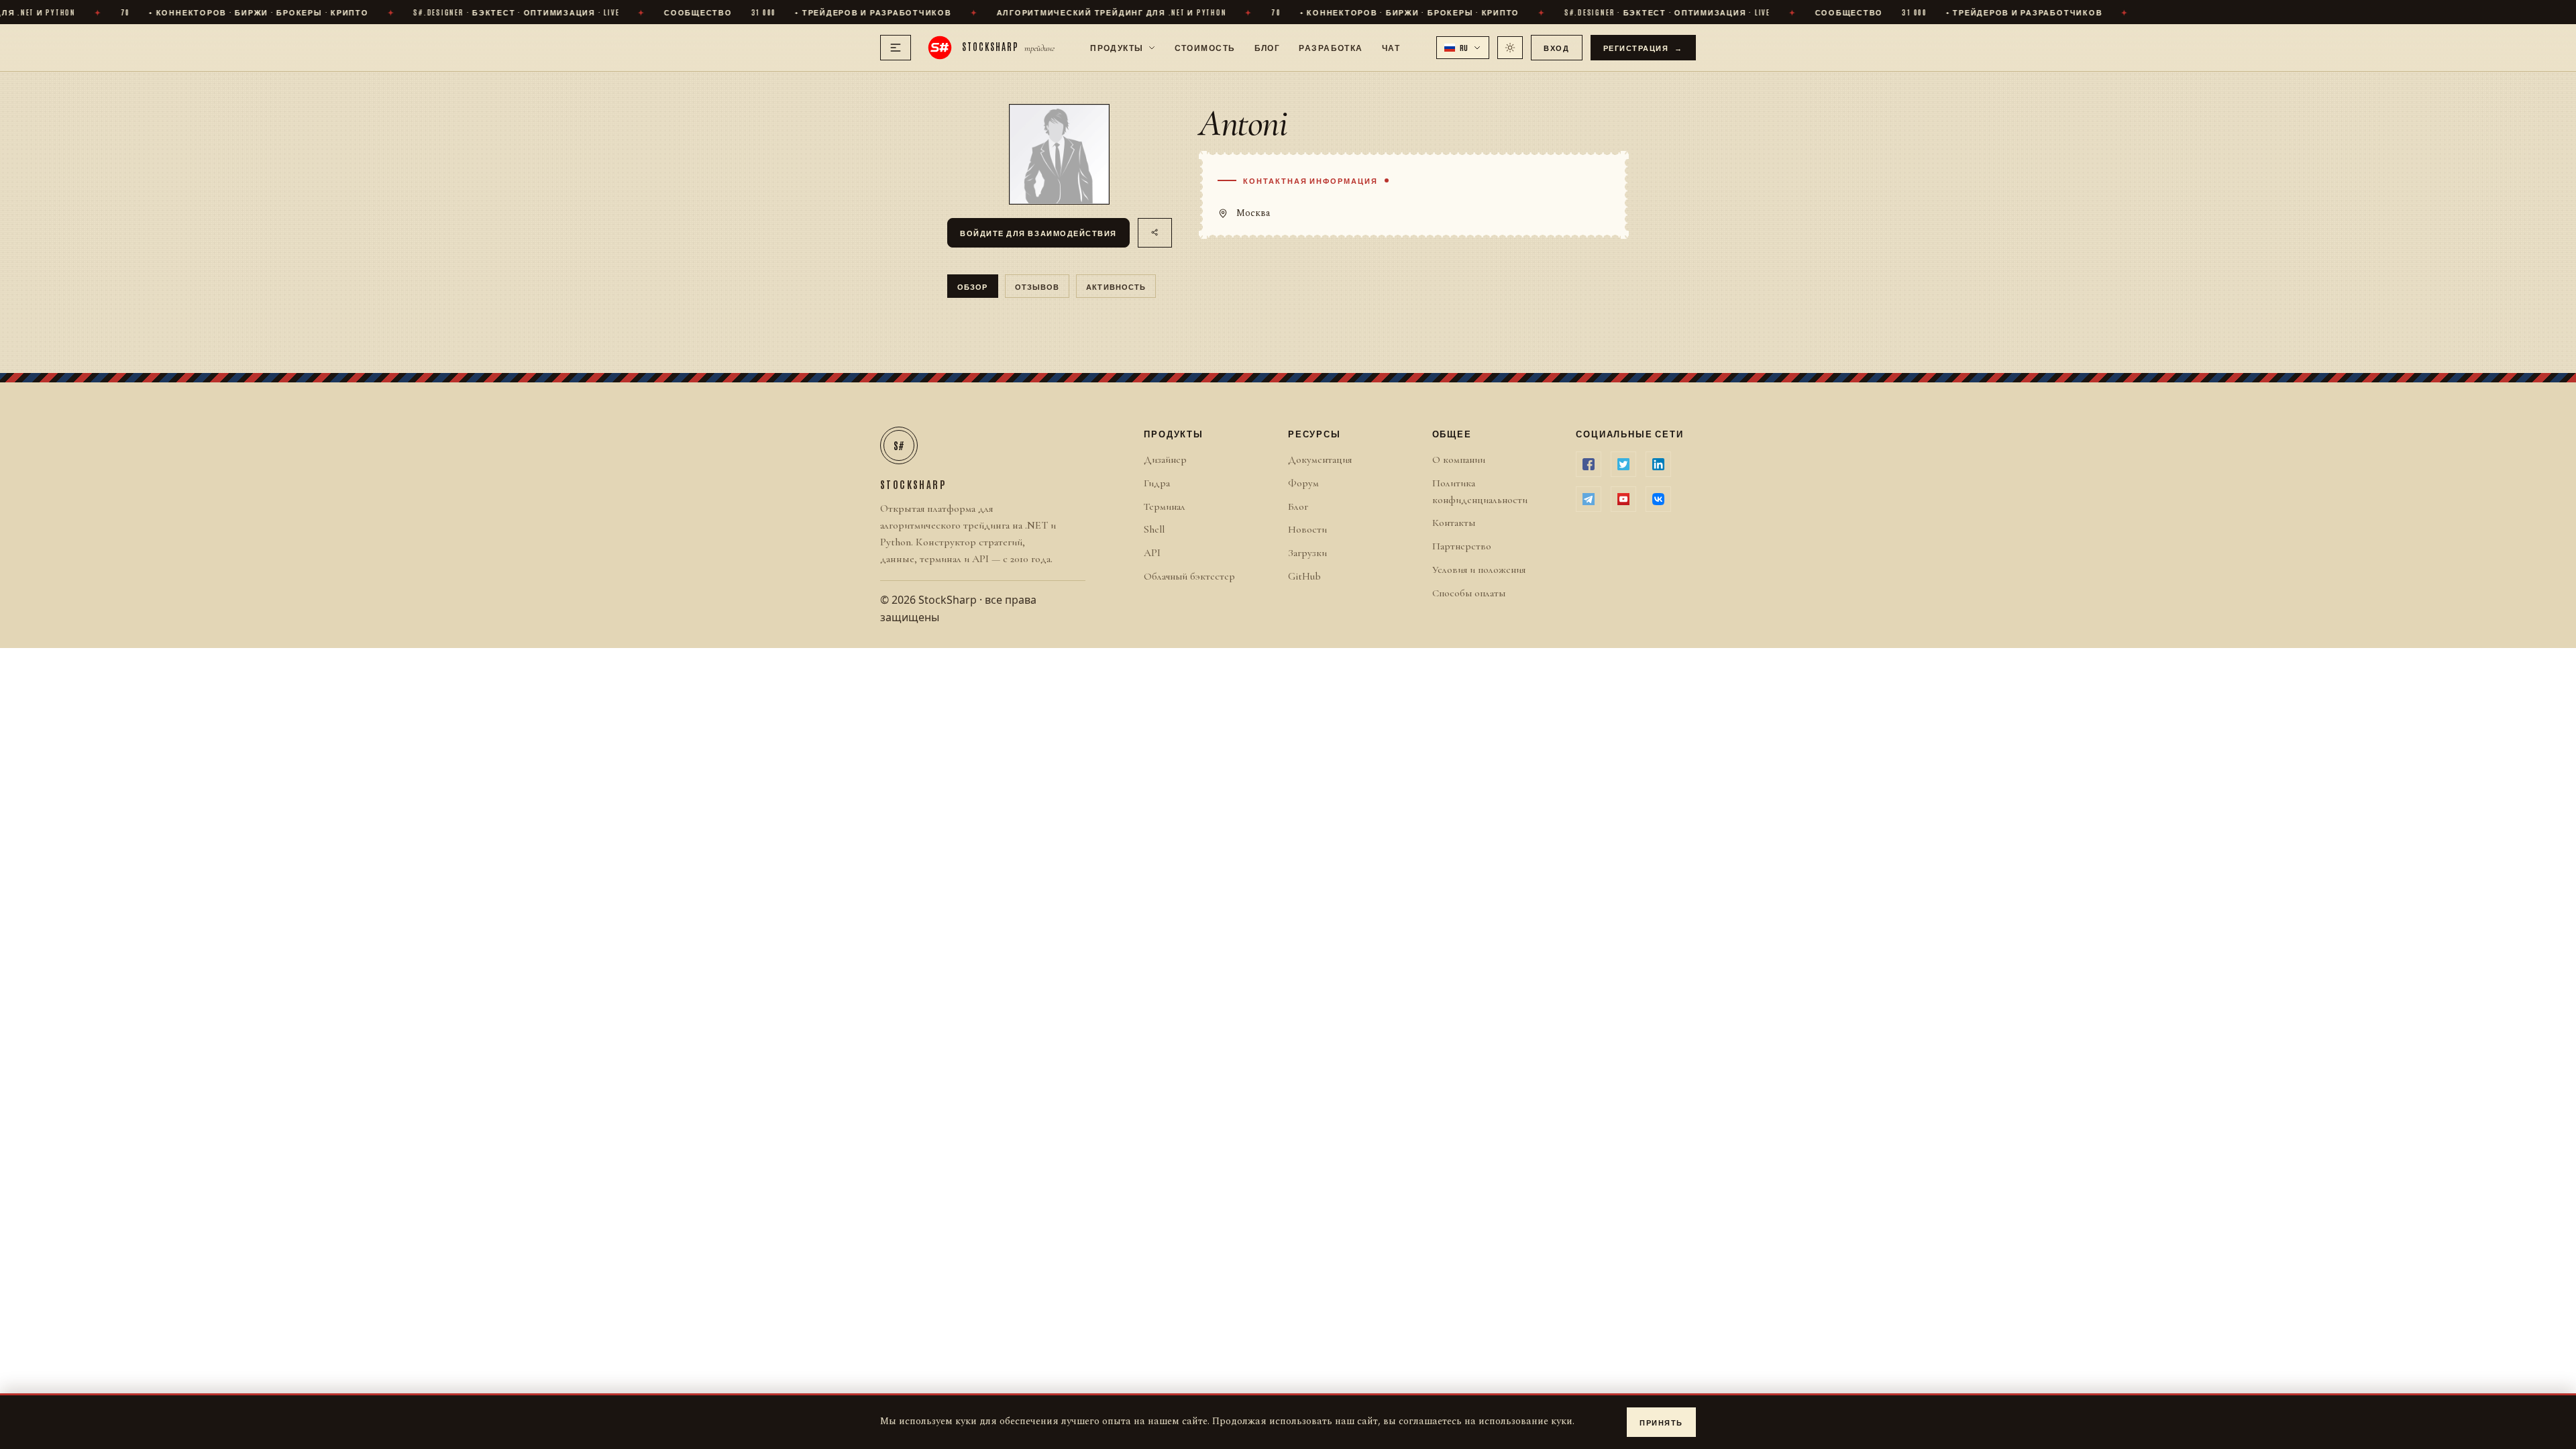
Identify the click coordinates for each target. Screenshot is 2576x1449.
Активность (1116, 286)
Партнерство (1462, 546)
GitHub (1304, 576)
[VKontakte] (1658, 499)
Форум (1303, 483)
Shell (1154, 529)
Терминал (1165, 506)
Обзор (973, 286)
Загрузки (1307, 553)
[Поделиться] (1155, 233)
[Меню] (896, 48)
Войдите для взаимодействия (1038, 232)
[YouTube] (1623, 499)
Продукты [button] (1117, 47)
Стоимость (1205, 47)
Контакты (1454, 523)
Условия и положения (1479, 570)
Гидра (1157, 483)
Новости (1307, 529)
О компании (1459, 460)
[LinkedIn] (1658, 464)
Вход (1556, 47)
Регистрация (1644, 47)
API (1152, 553)
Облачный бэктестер (1189, 576)
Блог (1268, 47)
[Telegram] (1589, 499)
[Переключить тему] (1510, 48)
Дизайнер (1165, 460)
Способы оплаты (1469, 593)
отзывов (1037, 286)
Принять (1661, 1422)
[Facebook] (1589, 464)
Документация (1320, 460)
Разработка (1331, 47)
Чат (1391, 47)
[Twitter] (1623, 464)
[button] (1463, 48)
